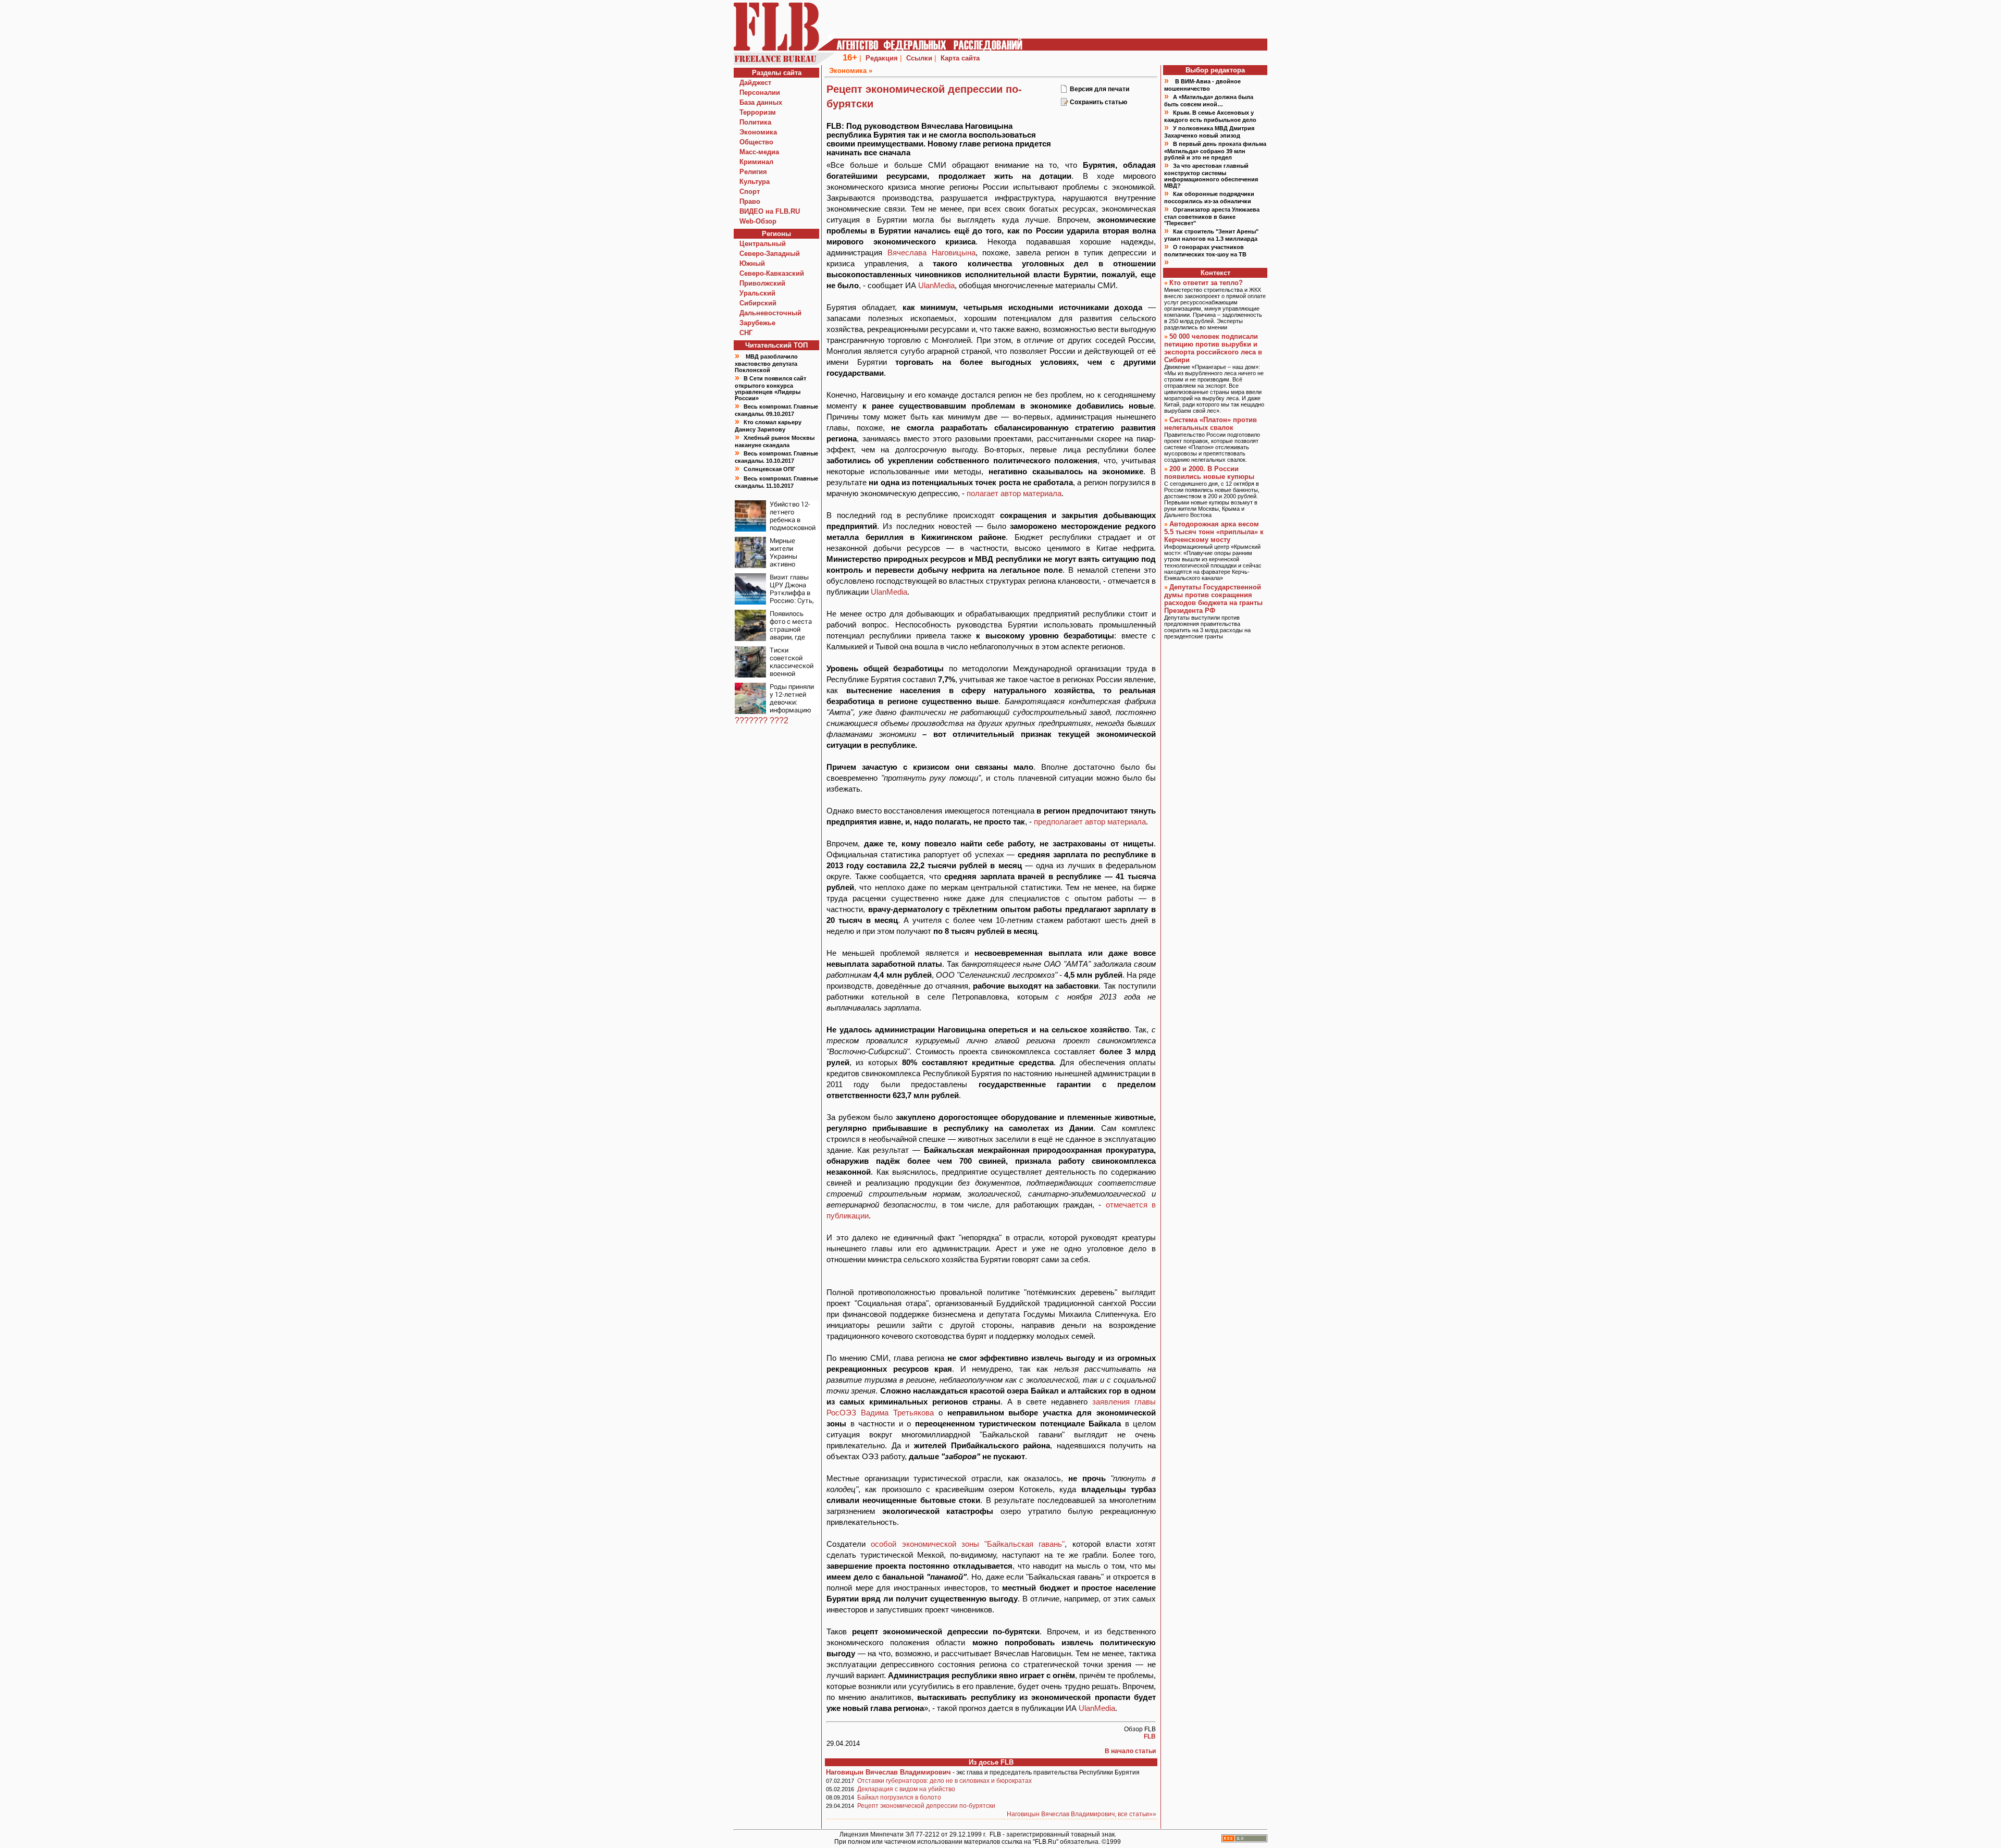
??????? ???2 (762, 720)
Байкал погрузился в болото (899, 1797)
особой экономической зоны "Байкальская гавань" (968, 1544)
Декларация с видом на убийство (906, 1789)
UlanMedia (936, 285)
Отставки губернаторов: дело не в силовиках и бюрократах (944, 1781)
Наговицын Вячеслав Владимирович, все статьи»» (1082, 1814)
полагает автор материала (1014, 493)
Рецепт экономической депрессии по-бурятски (926, 1806)
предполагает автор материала (1090, 822)
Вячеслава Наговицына (931, 252)
